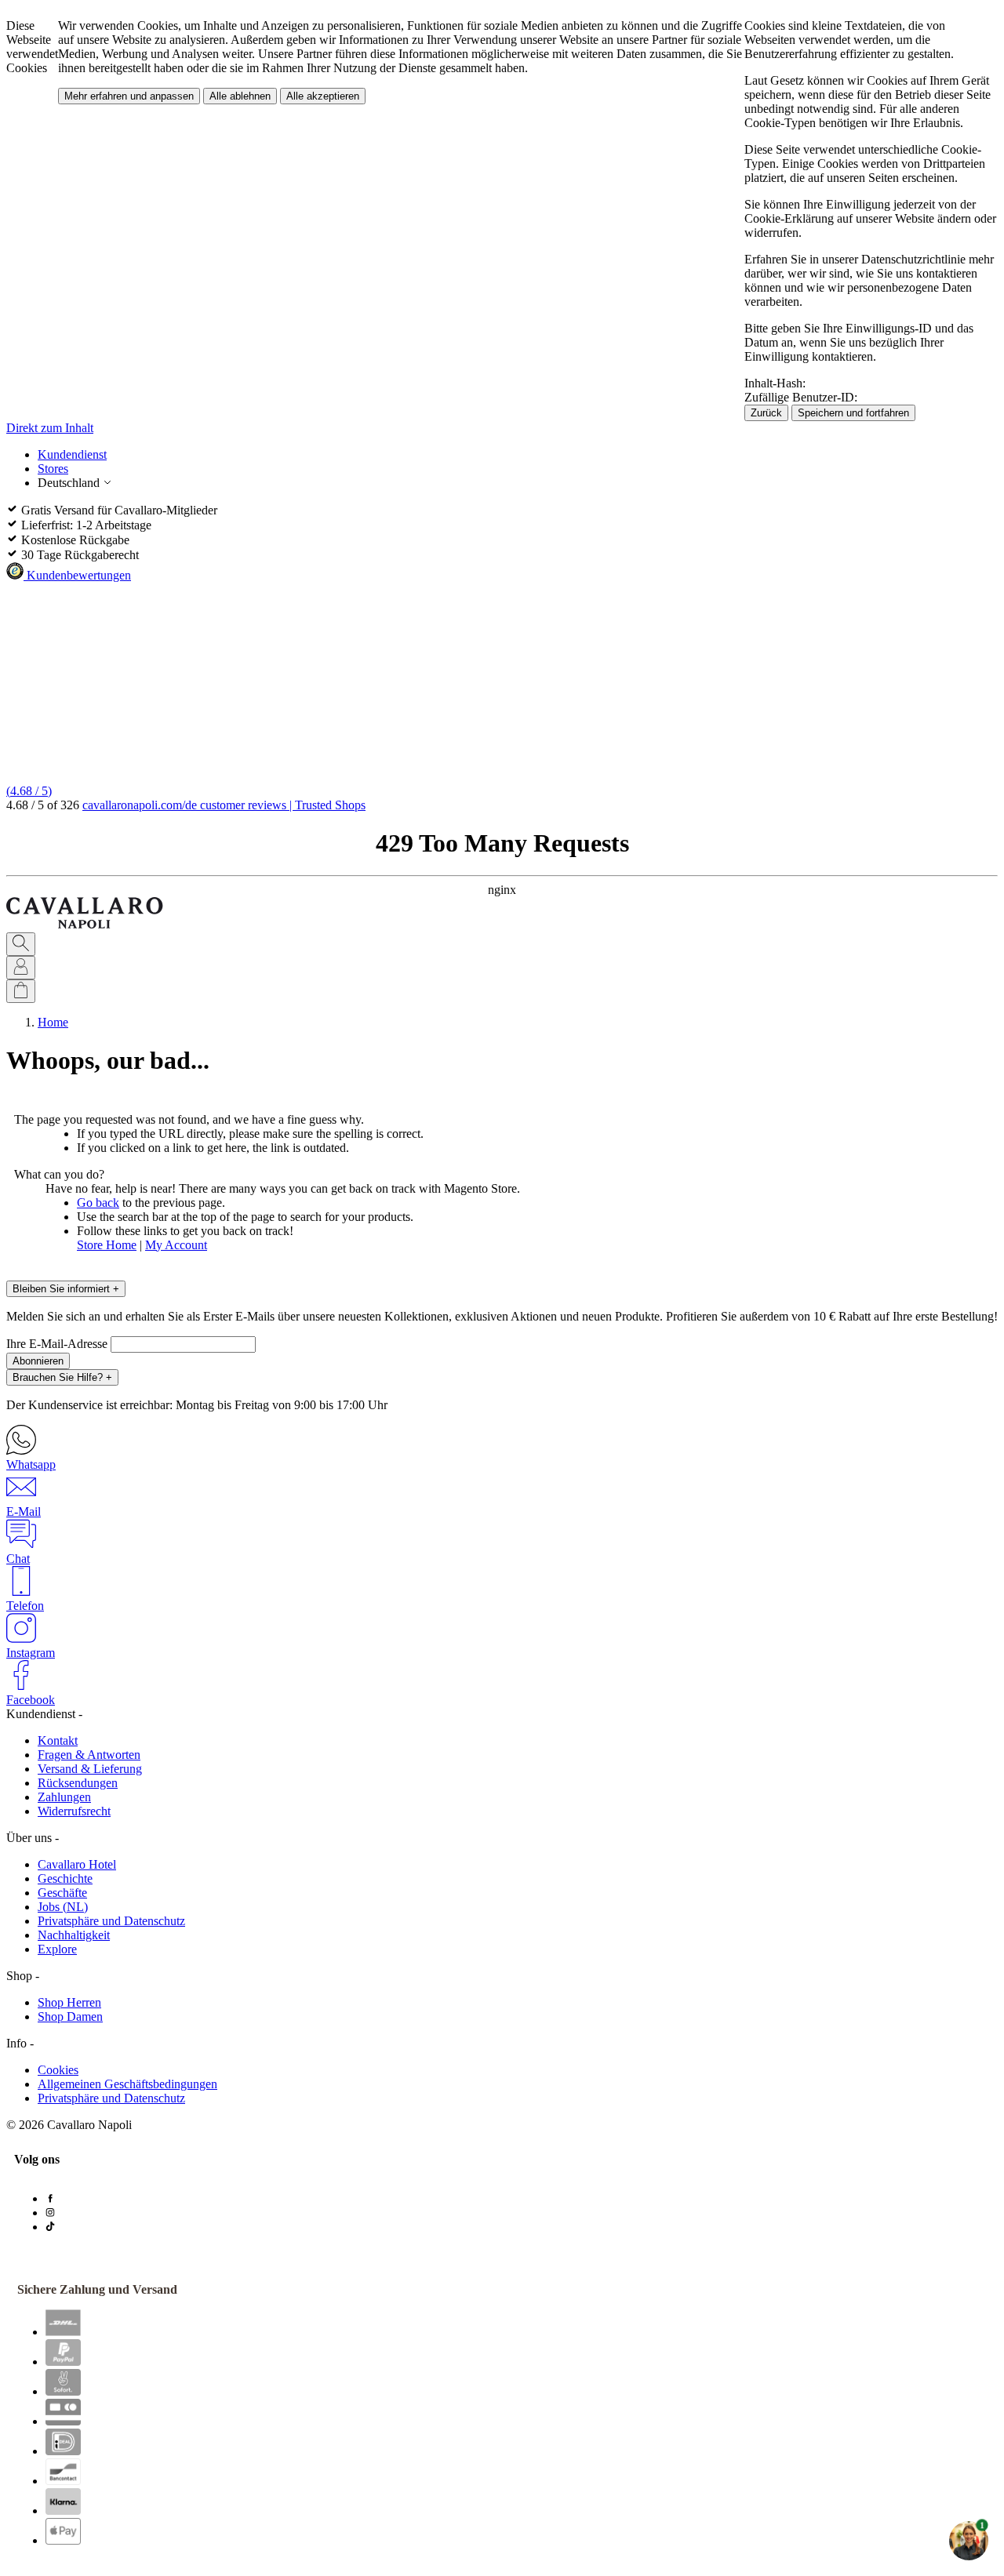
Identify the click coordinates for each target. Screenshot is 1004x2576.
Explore (57, 1949)
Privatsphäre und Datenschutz (111, 1921)
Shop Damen (70, 2016)
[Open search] (21, 944)
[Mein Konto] (21, 968)
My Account (176, 1245)
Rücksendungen (78, 1783)
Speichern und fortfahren (853, 413)
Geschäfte (62, 1893)
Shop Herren (69, 2002)
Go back (98, 1203)
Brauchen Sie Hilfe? (62, 1377)
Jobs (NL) (63, 1907)
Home (53, 1022)
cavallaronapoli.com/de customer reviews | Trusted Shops (224, 805)
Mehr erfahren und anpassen (129, 96)
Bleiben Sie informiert (66, 1289)
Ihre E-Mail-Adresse (58, 1344)
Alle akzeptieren (323, 96)
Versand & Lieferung (90, 1769)
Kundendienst (72, 454)
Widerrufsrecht (74, 1811)
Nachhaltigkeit (74, 1935)
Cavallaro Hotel (77, 1864)
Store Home (107, 1245)
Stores (53, 469)
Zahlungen (64, 1797)
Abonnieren (38, 1361)
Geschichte (65, 1878)
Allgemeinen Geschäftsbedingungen (127, 2084)
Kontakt (58, 1740)
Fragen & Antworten (89, 1755)
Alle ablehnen (240, 96)
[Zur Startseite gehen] (85, 925)
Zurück (766, 413)
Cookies (58, 2070)
